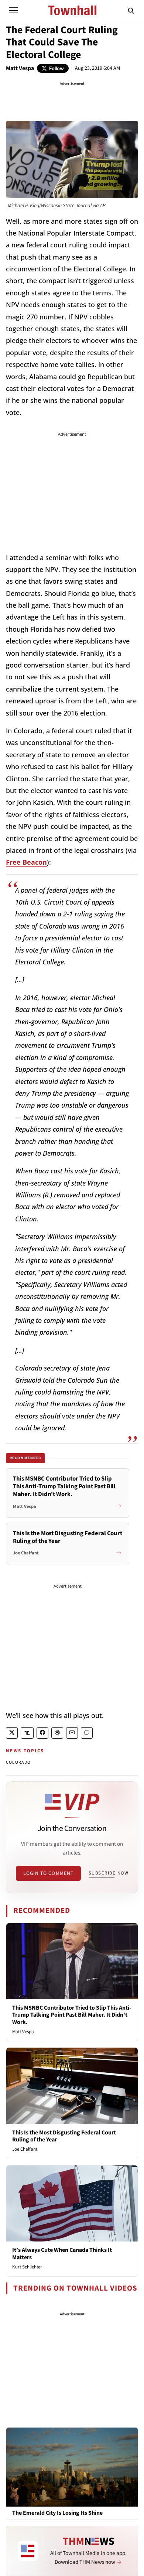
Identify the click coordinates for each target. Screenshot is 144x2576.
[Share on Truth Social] (27, 1733)
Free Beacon (26, 862)
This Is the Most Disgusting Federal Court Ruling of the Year (64, 2136)
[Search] (131, 10)
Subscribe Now (109, 1873)
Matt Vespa (20, 68)
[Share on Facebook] (42, 1733)
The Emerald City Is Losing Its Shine (57, 2513)
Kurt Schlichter (27, 2267)
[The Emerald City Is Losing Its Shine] (72, 2467)
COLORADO (18, 1762)
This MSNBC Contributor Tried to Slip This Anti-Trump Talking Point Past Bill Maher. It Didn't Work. (72, 2015)
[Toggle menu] (13, 10)
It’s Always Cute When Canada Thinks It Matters (62, 2253)
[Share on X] (12, 1733)
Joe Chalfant (25, 2149)
